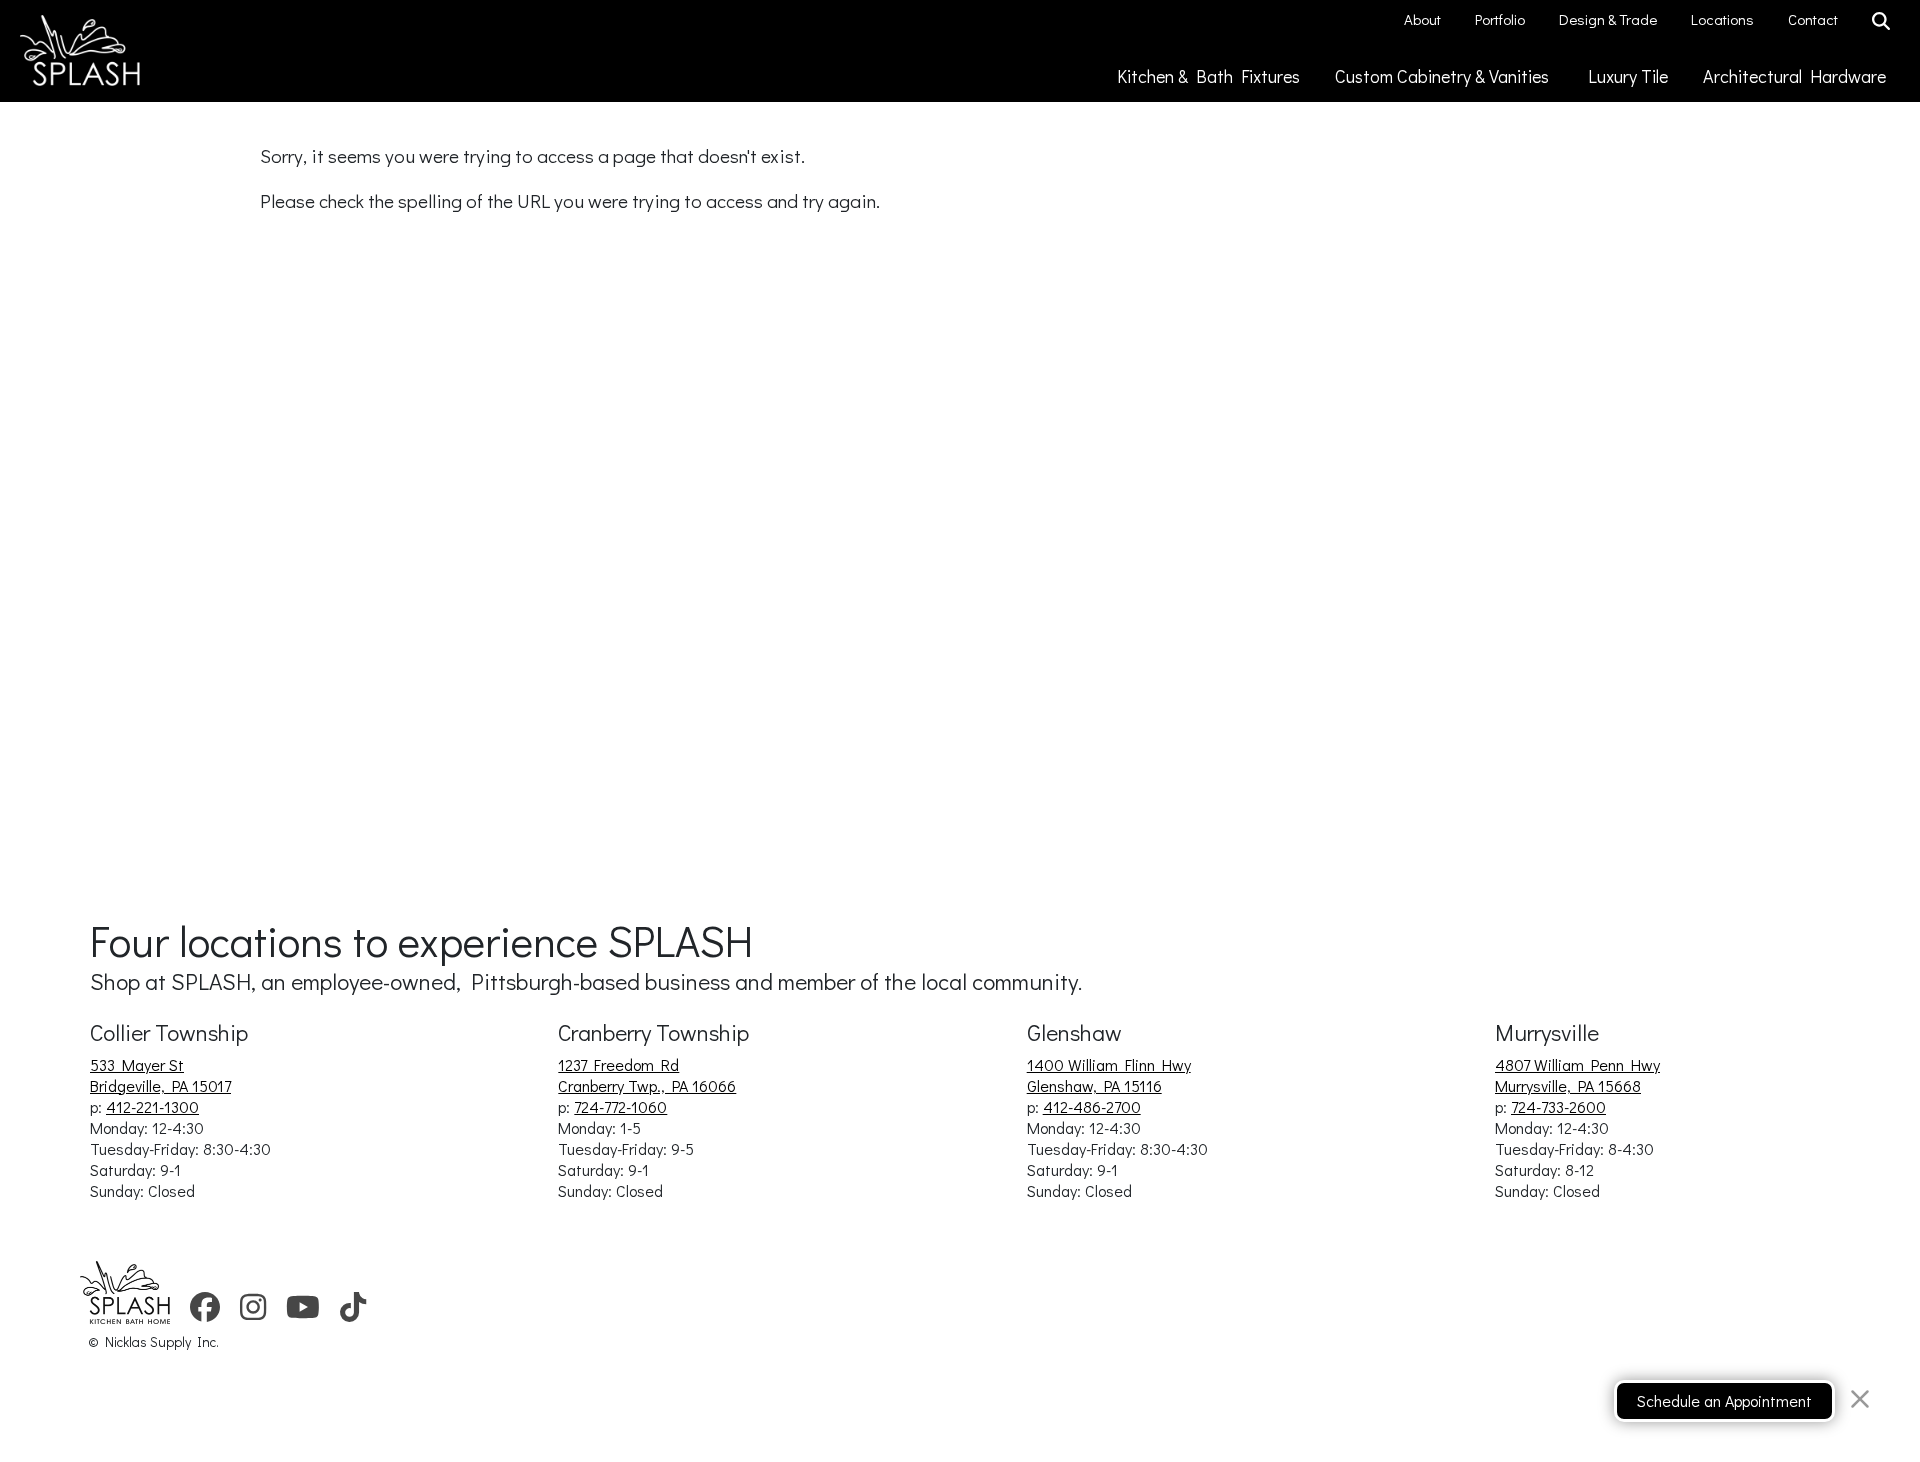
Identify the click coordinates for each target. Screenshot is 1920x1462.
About (1424, 19)
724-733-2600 (1558, 1106)
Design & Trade (1609, 19)
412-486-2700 (1092, 1106)
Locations (1724, 19)
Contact (1814, 19)
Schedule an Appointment (1724, 1400)
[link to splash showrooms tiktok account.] (353, 1313)
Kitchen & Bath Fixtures (1210, 76)
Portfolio (1501, 19)
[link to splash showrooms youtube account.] (303, 1313)
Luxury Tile (1630, 76)
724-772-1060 (620, 1106)
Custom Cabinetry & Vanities (1446, 76)
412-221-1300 (152, 1106)
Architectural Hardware (1796, 76)
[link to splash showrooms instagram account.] (253, 1313)
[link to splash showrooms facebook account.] (205, 1313)
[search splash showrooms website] (1883, 21)
